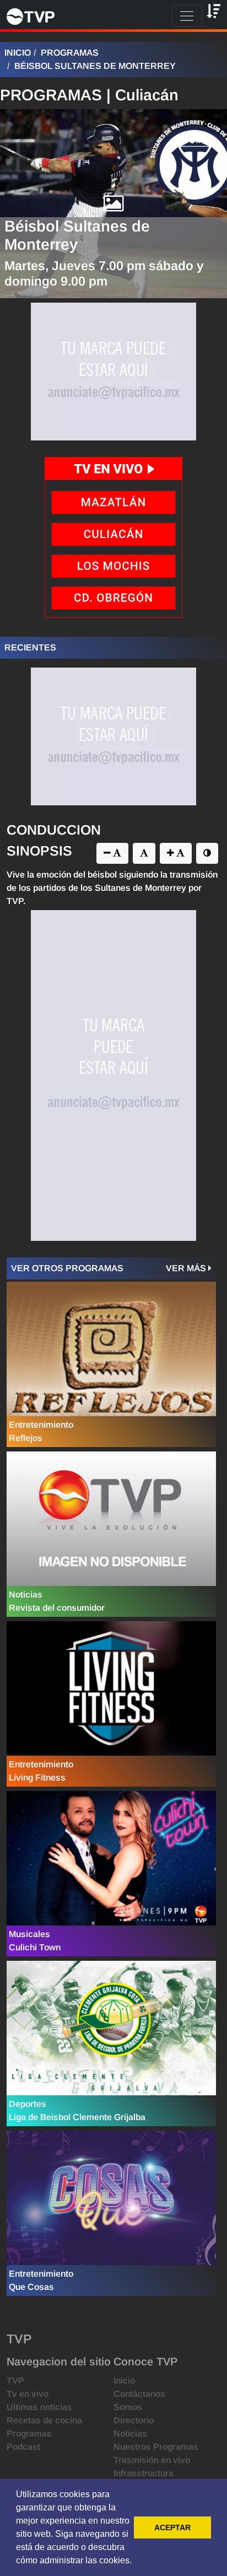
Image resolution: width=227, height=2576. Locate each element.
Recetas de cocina (44, 2420)
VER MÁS (187, 1268)
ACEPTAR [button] (172, 2527)
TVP (15, 2381)
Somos (128, 2407)
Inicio (18, 53)
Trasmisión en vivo (152, 2460)
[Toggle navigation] (187, 16)
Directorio (134, 2420)
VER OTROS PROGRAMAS (67, 1268)
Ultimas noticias (39, 2407)
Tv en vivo (28, 2394)
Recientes (30, 647)
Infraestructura (144, 2473)
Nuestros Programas (156, 2447)
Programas (70, 53)
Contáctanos (139, 2394)
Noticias (130, 2434)
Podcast (23, 2447)
